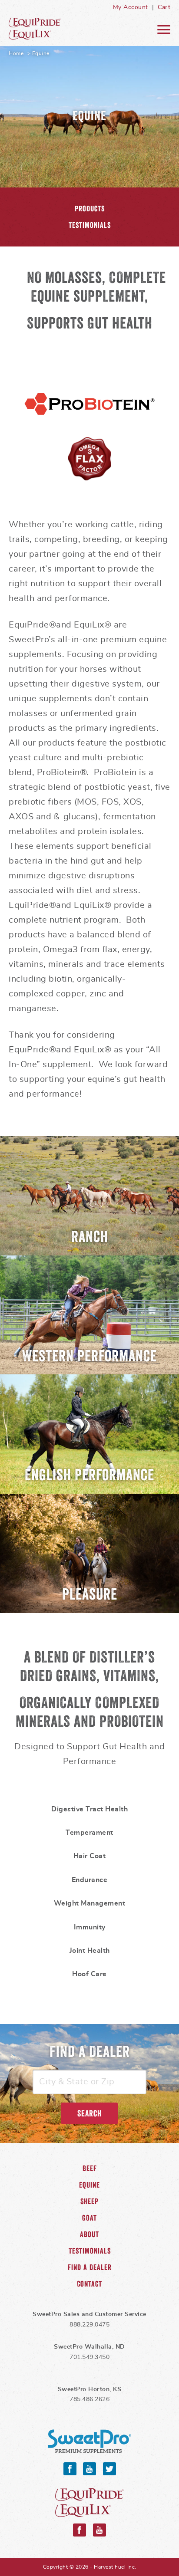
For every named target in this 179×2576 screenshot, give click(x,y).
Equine (41, 29)
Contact (89, 2284)
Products (90, 209)
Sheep (89, 2201)
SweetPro (89, 2441)
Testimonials (90, 225)
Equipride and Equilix (89, 2503)
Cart (164, 7)
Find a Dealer (90, 2267)
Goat (89, 2218)
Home (16, 53)
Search (89, 2113)
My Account (131, 7)
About (89, 2234)
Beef (90, 2169)
